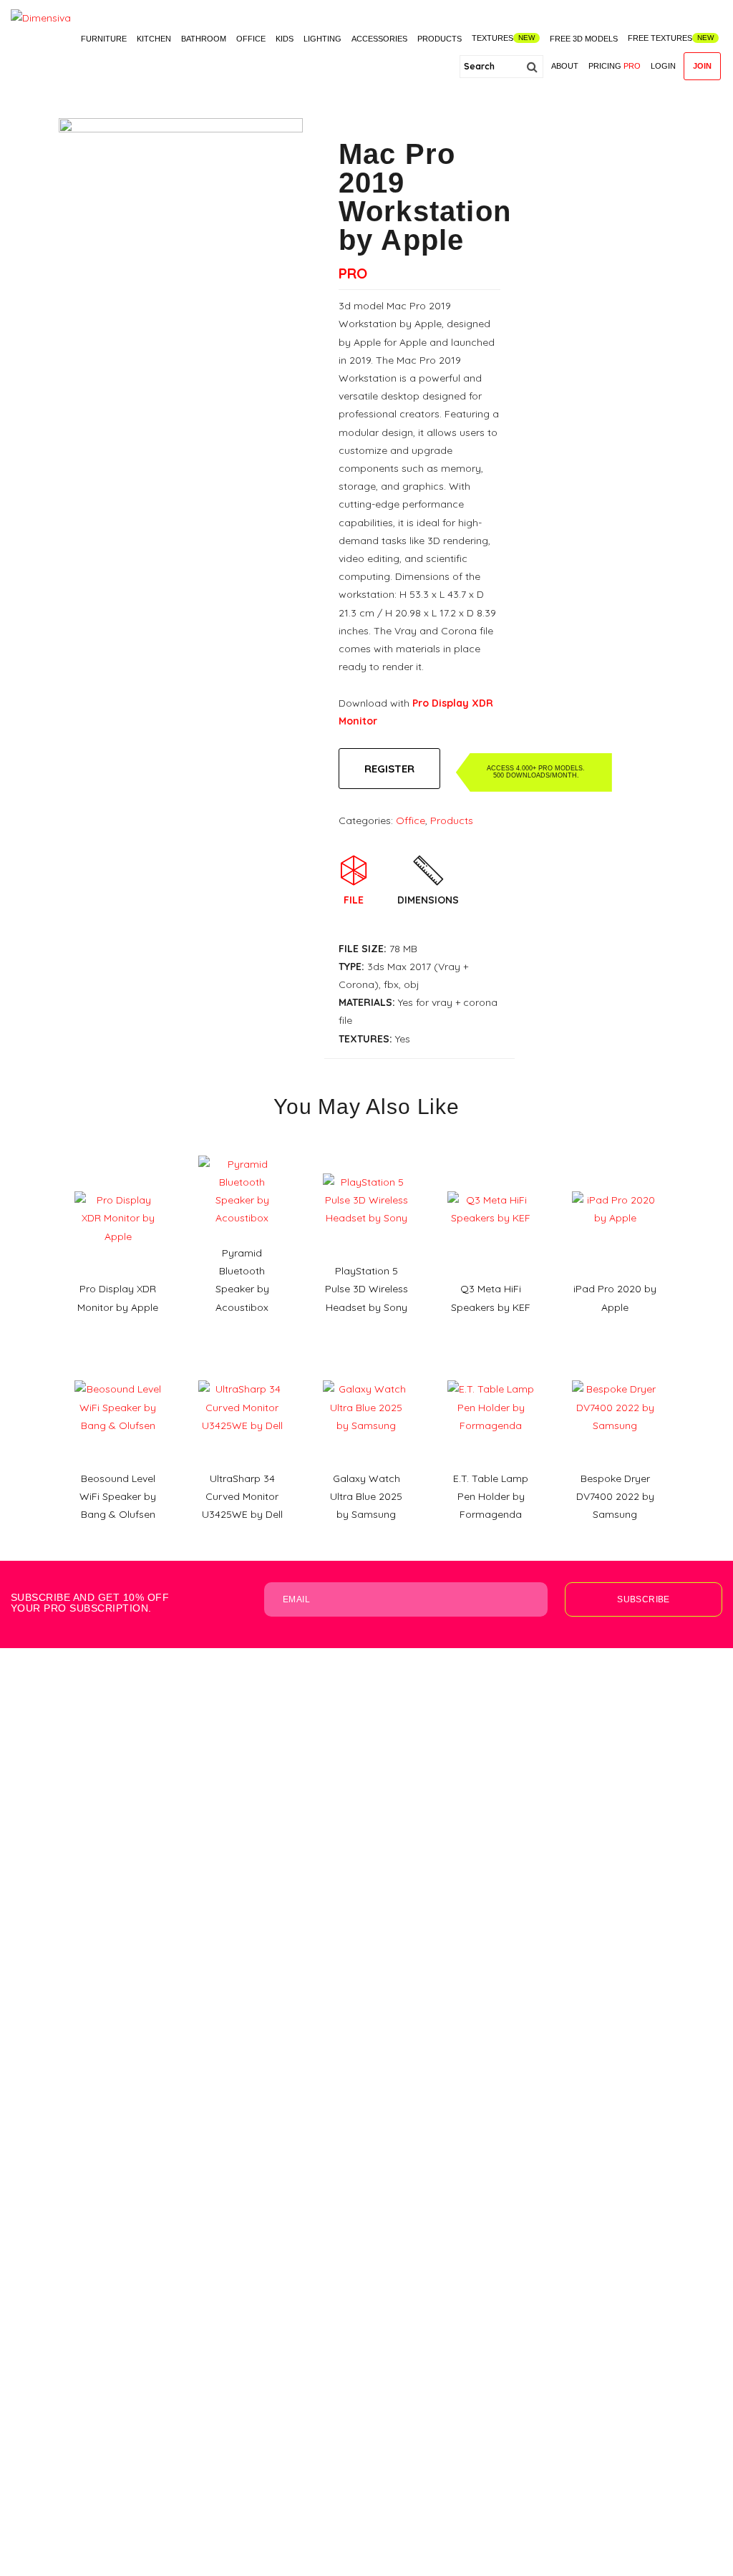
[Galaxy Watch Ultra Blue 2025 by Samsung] (366, 1375)
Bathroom (204, 39)
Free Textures (660, 38)
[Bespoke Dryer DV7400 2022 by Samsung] (616, 1375)
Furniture (104, 39)
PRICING (615, 66)
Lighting (322, 39)
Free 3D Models (584, 39)
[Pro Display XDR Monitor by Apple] (118, 1186)
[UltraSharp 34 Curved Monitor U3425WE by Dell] (242, 1375)
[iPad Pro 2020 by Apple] (616, 1186)
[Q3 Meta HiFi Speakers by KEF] (491, 1186)
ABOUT (565, 66)
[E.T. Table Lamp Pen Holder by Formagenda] (491, 1375)
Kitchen (154, 39)
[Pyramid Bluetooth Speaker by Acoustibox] (242, 1151)
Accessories (379, 39)
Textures (492, 38)
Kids (285, 39)
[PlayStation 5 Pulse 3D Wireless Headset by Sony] (366, 1168)
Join (702, 66)
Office (251, 39)
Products (440, 39)
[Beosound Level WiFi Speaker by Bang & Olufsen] (118, 1375)
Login (663, 66)
